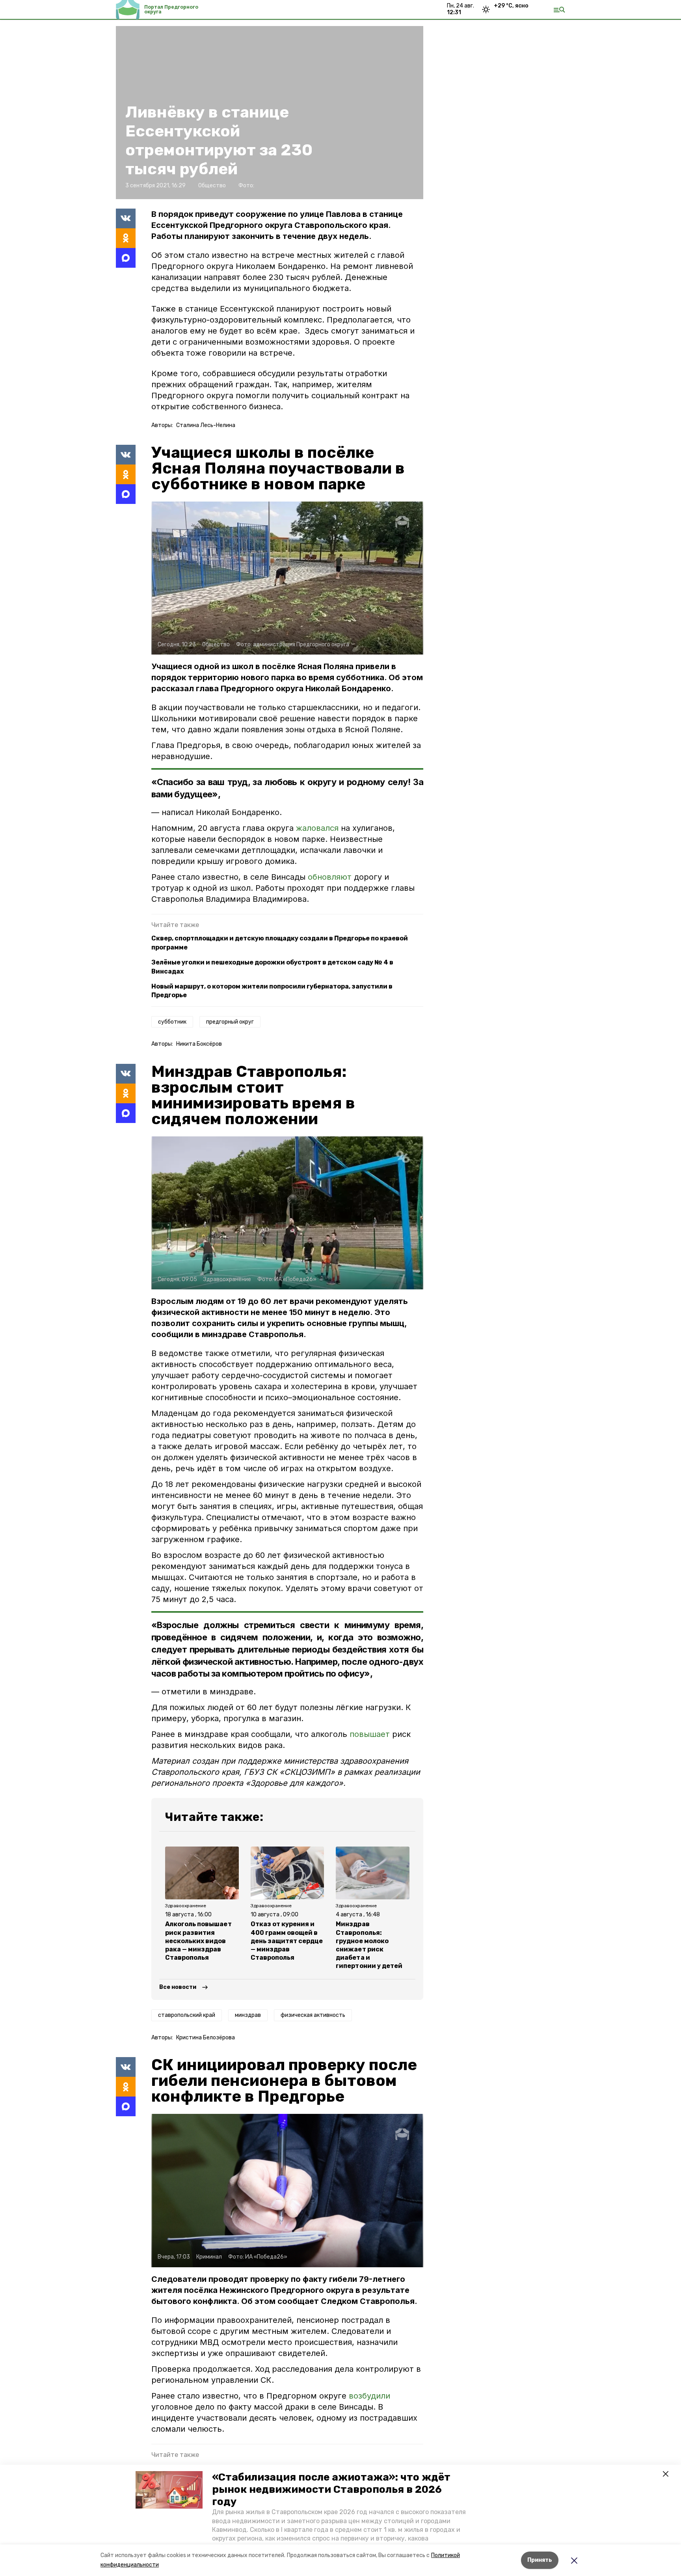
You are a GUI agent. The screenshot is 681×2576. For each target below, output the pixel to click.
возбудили (369, 2396)
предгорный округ (230, 1022)
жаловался (318, 828)
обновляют (331, 877)
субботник (172, 1022)
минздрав (248, 2015)
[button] (169, 2490)
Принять (540, 2560)
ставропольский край (187, 2015)
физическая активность (313, 2015)
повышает (370, 1734)
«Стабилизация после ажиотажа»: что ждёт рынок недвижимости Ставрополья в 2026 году (331, 2489)
